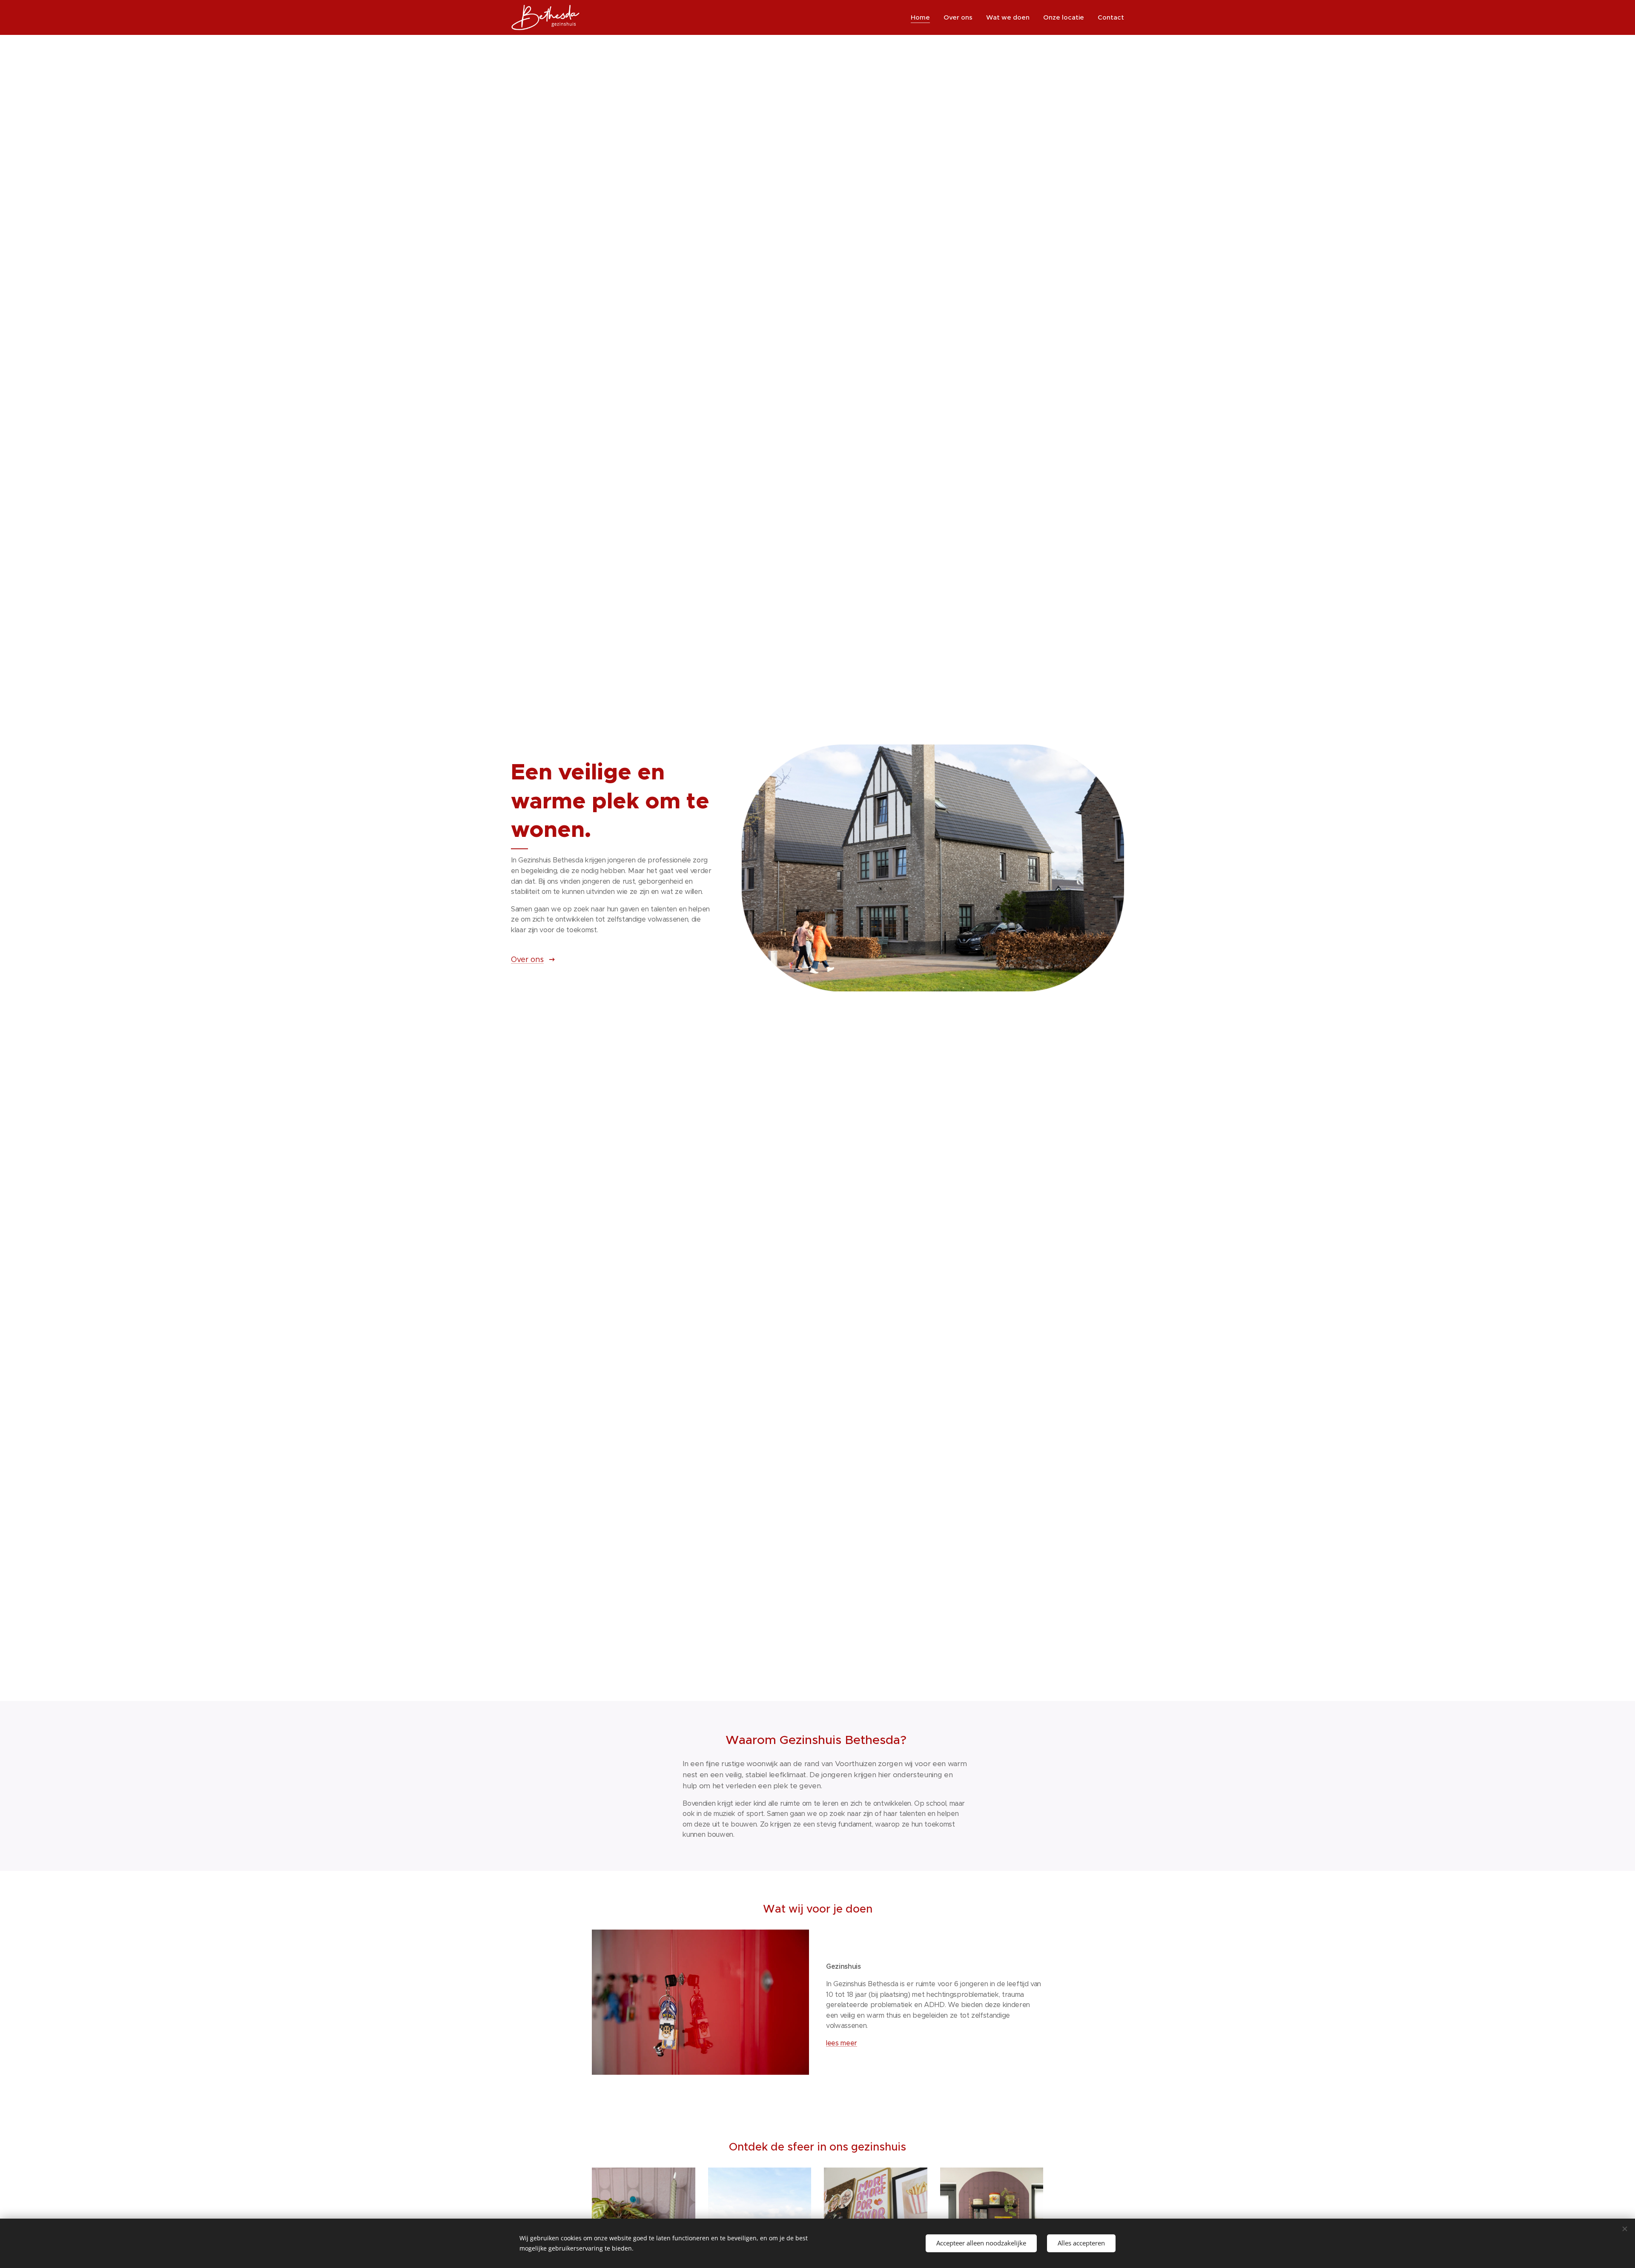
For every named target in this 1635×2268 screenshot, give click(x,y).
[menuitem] (923, 17)
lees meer (842, 2043)
